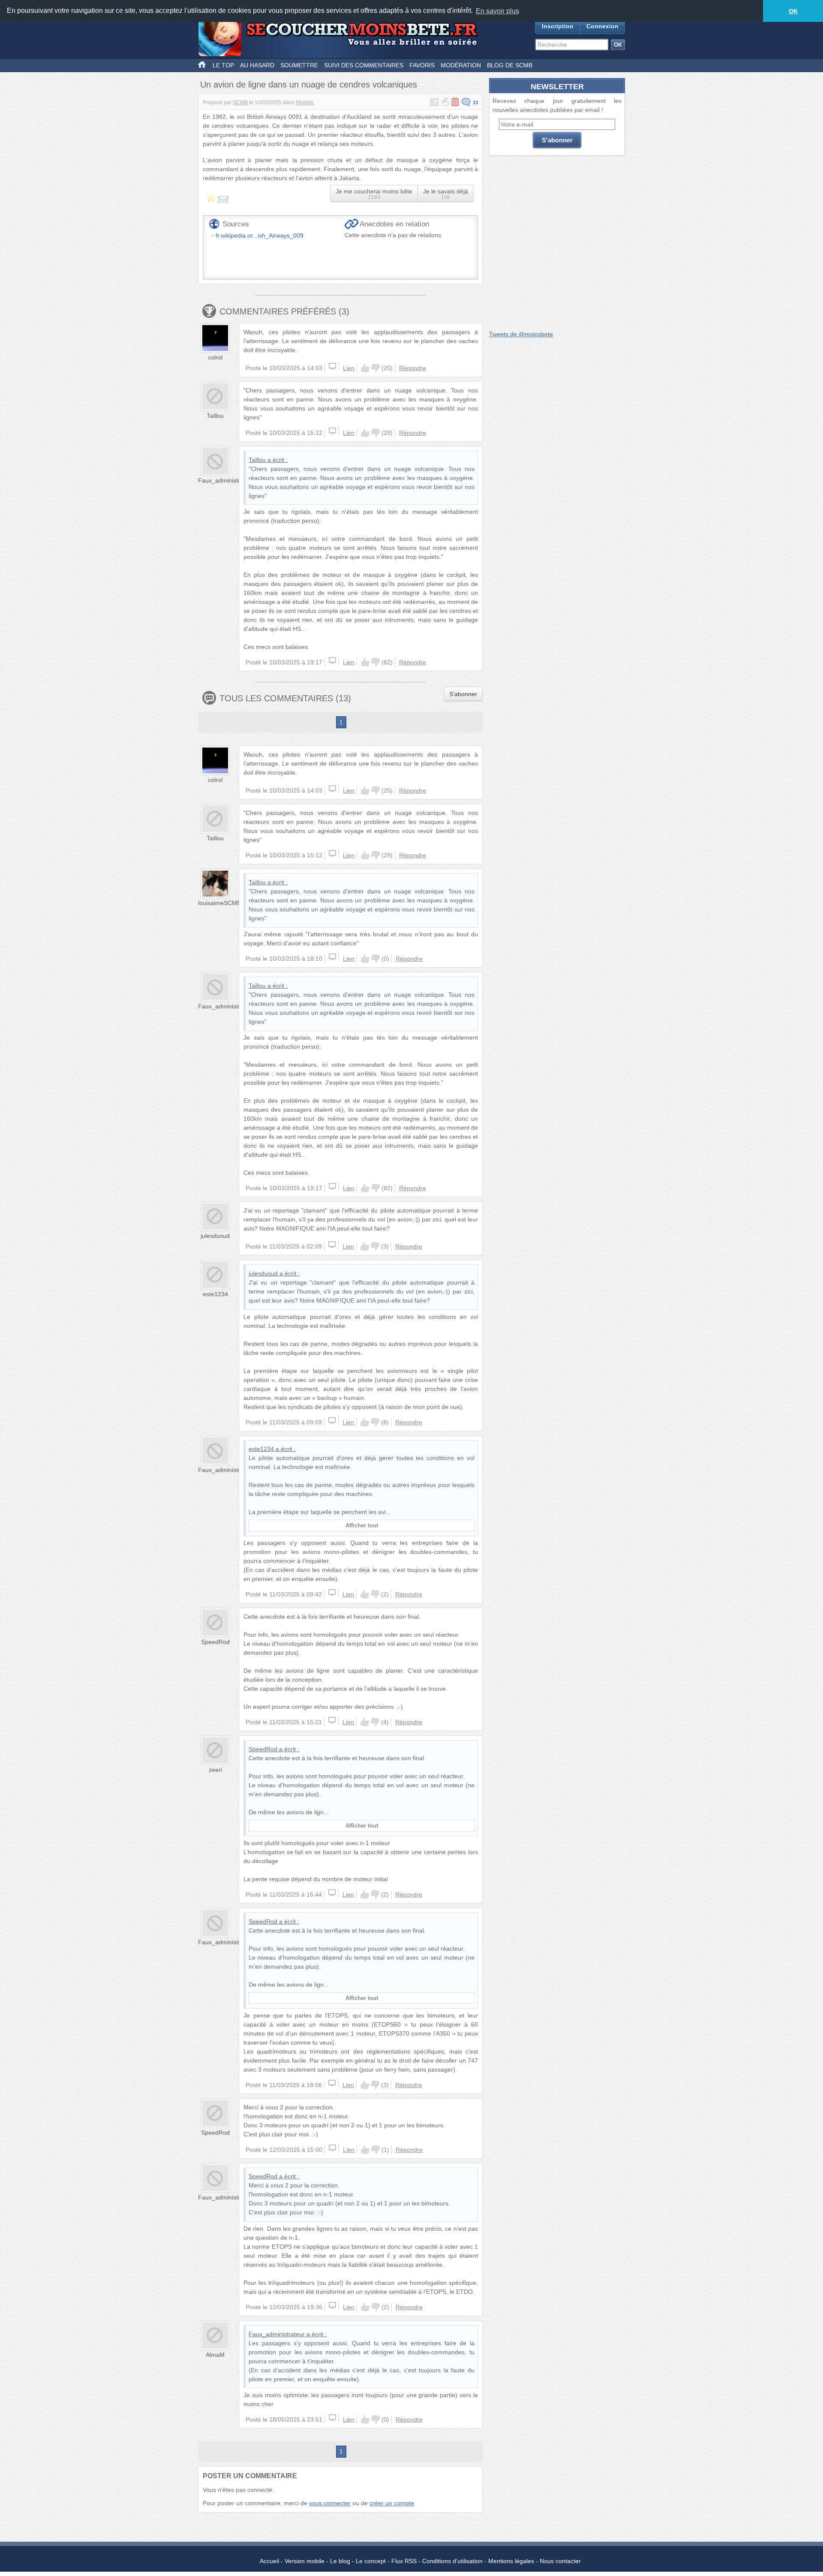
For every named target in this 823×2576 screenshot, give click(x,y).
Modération (461, 65)
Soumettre (299, 65)
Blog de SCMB (510, 65)
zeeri (215, 1770)
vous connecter (330, 2503)
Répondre (413, 368)
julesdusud (215, 1236)
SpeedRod (215, 1642)
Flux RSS (404, 2561)
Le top (223, 65)
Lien (349, 368)
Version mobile (305, 2561)
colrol (215, 357)
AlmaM (215, 2355)
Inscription (558, 26)
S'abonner (463, 694)
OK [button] (793, 11)
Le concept (371, 2561)
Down (375, 368)
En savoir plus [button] (497, 11)
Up (365, 368)
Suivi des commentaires (364, 65)
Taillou (215, 416)
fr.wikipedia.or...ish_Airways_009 (260, 235)
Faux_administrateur (226, 480)
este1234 (215, 1294)
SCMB (240, 103)
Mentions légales (511, 2561)
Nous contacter (560, 2561)
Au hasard (257, 65)
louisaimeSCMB (219, 903)
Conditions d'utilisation (452, 2561)
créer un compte (392, 2503)
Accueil (269, 2561)
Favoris (422, 65)
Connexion (602, 26)
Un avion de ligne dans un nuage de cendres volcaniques (309, 84)
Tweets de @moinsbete (521, 334)
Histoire (305, 103)
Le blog (340, 2561)
